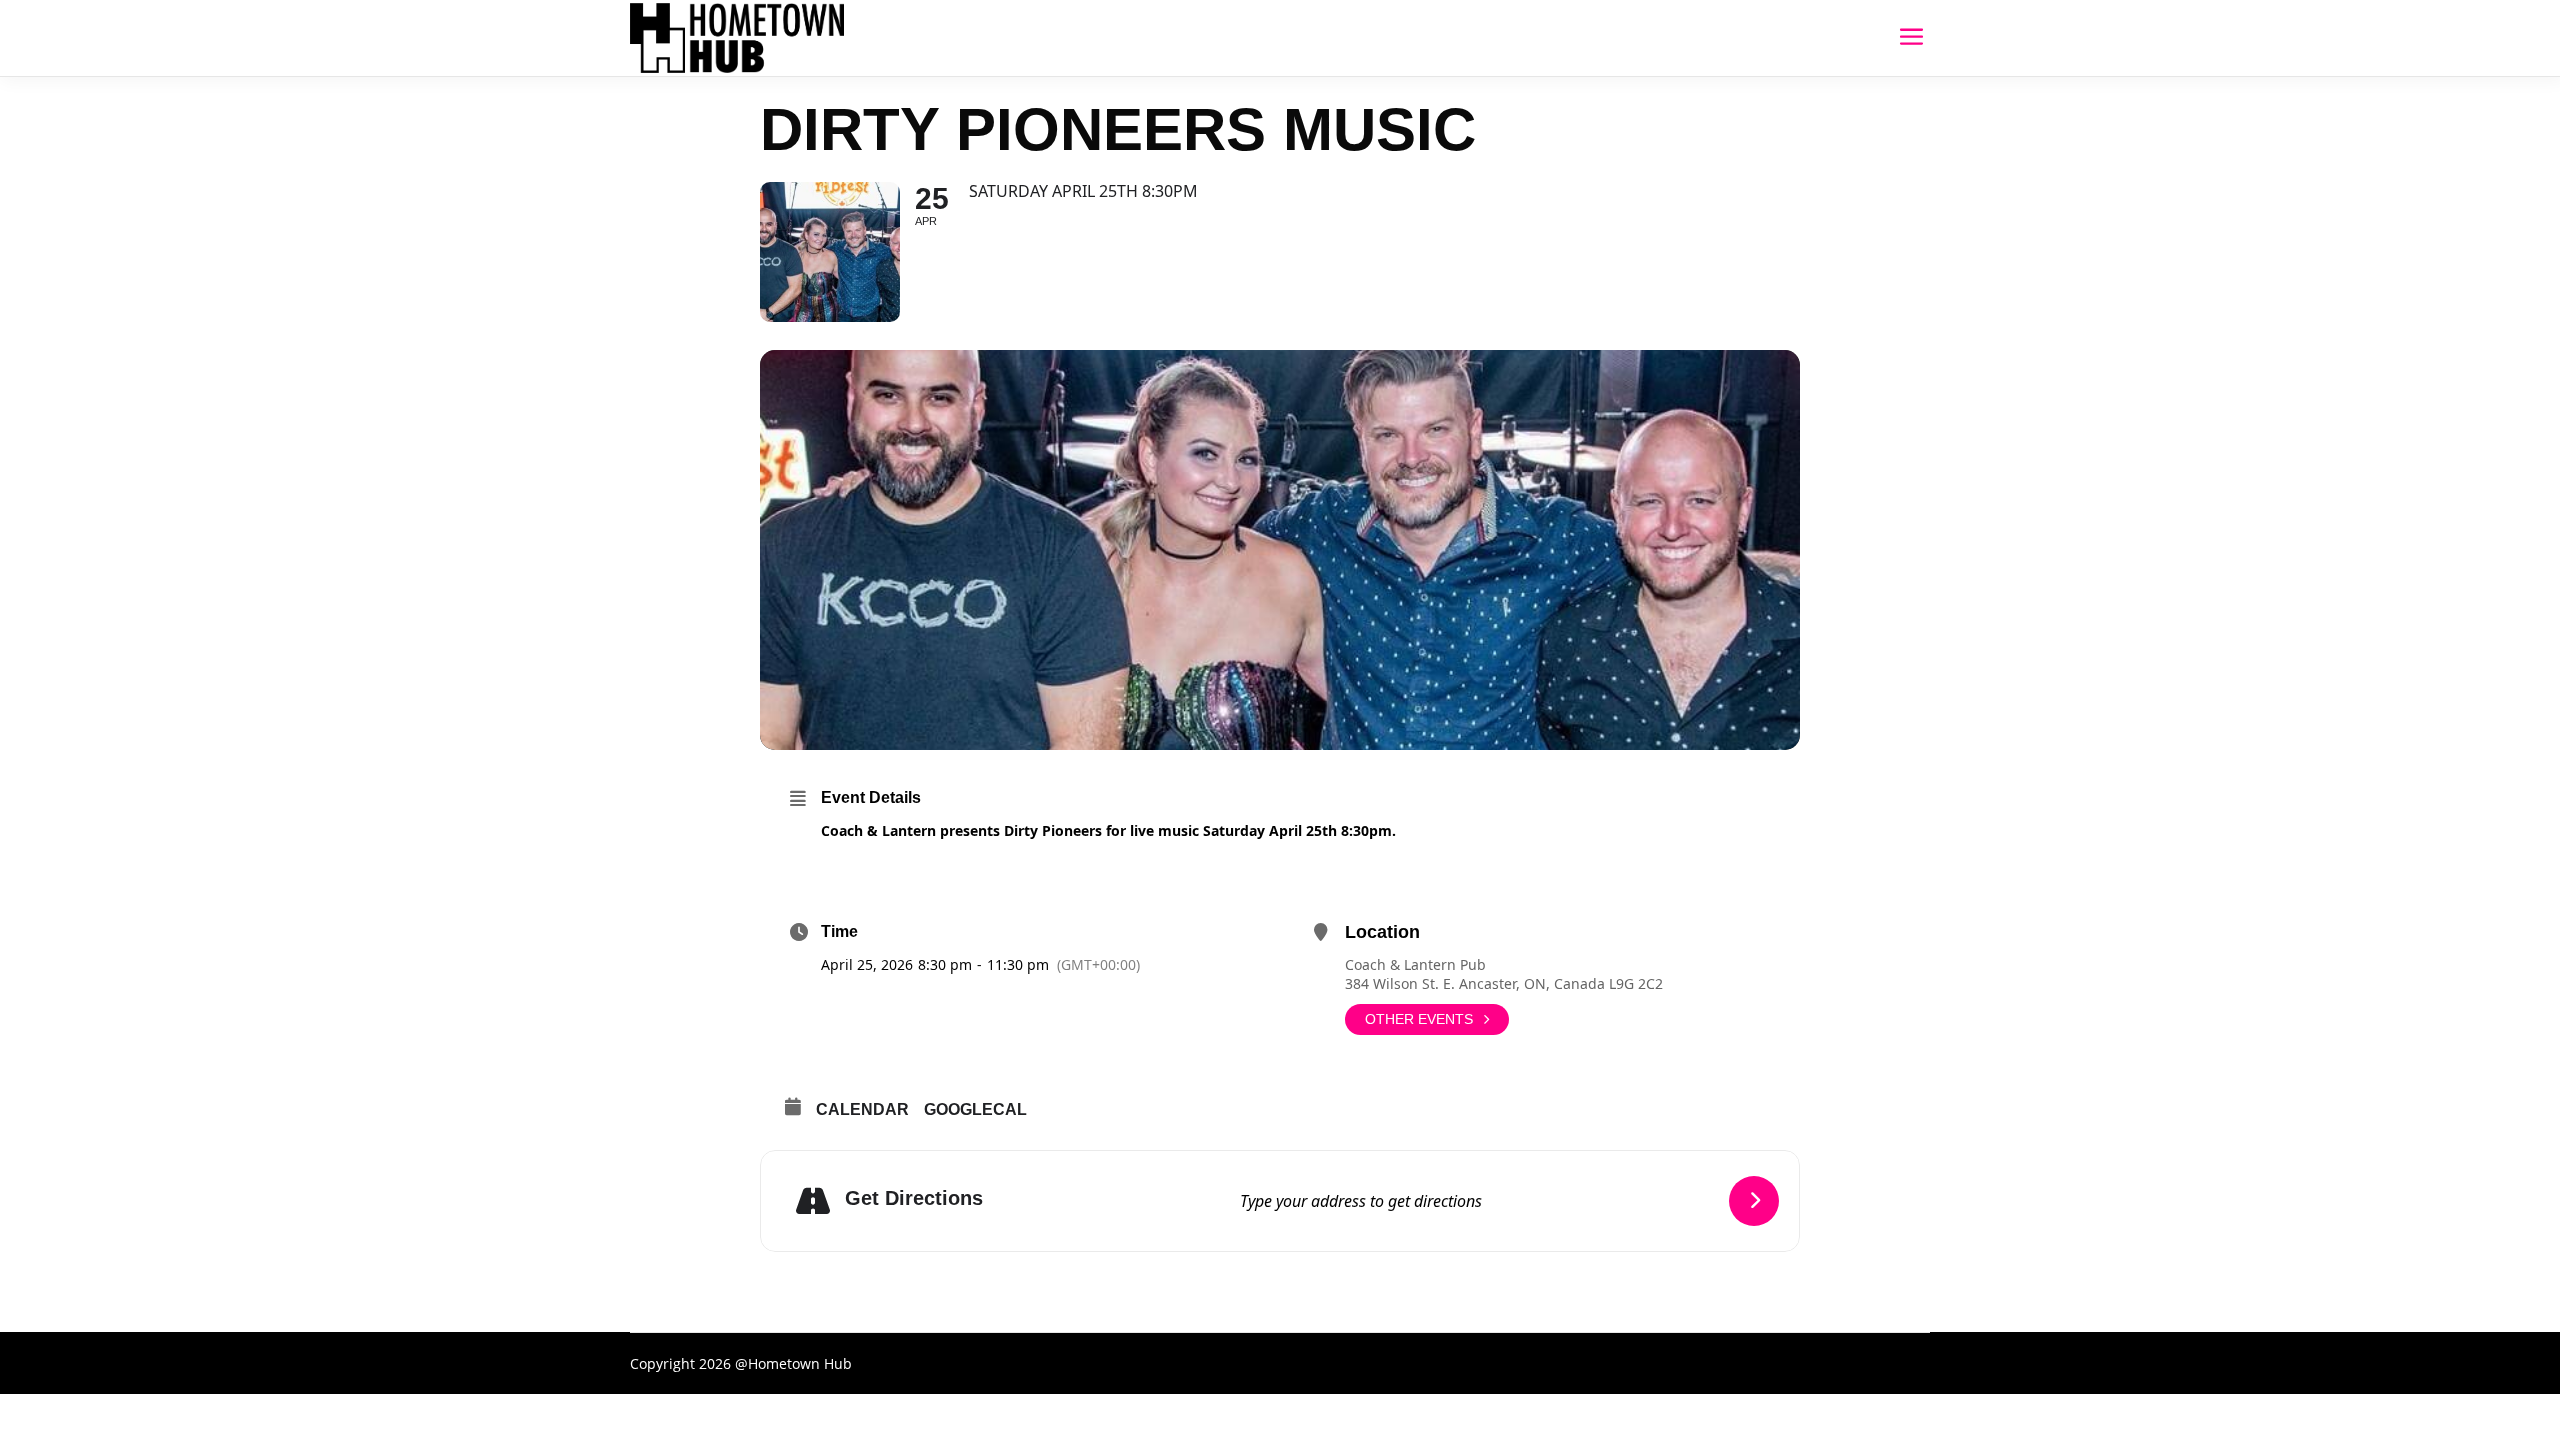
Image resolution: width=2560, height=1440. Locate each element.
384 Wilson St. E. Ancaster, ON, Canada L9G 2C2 (1504, 983)
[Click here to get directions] (1754, 1201)
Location (1382, 932)
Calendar (862, 1109)
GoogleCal (975, 1109)
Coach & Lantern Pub (1415, 964)
